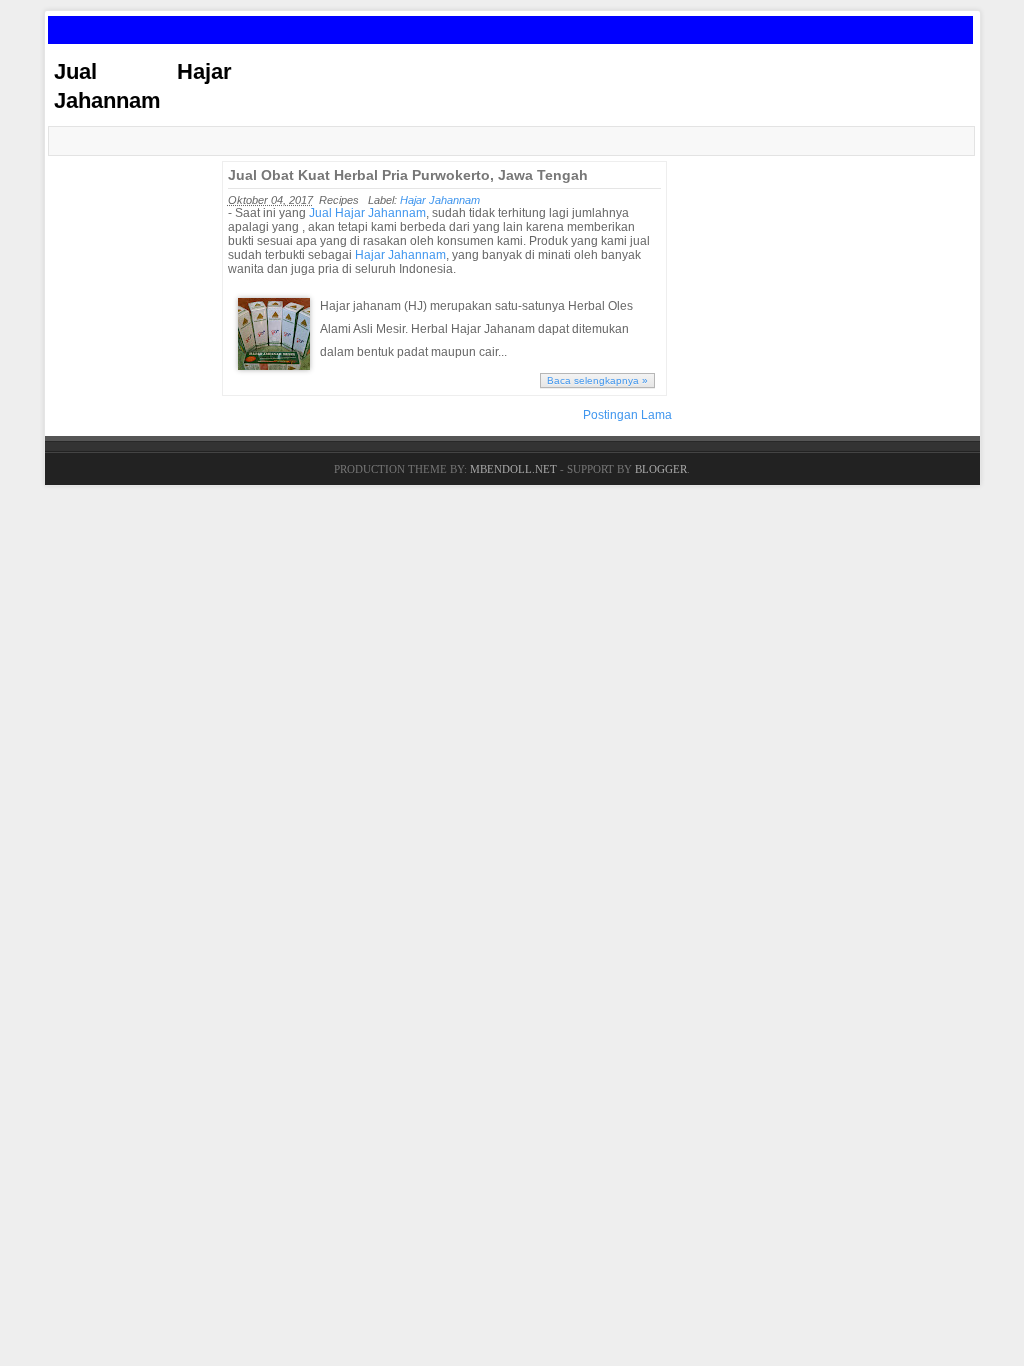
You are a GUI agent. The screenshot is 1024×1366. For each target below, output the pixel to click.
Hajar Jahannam (440, 200)
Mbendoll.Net (513, 469)
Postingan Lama (627, 415)
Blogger (661, 469)
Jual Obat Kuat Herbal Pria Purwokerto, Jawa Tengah (408, 175)
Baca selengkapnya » (597, 380)
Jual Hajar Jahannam (367, 213)
